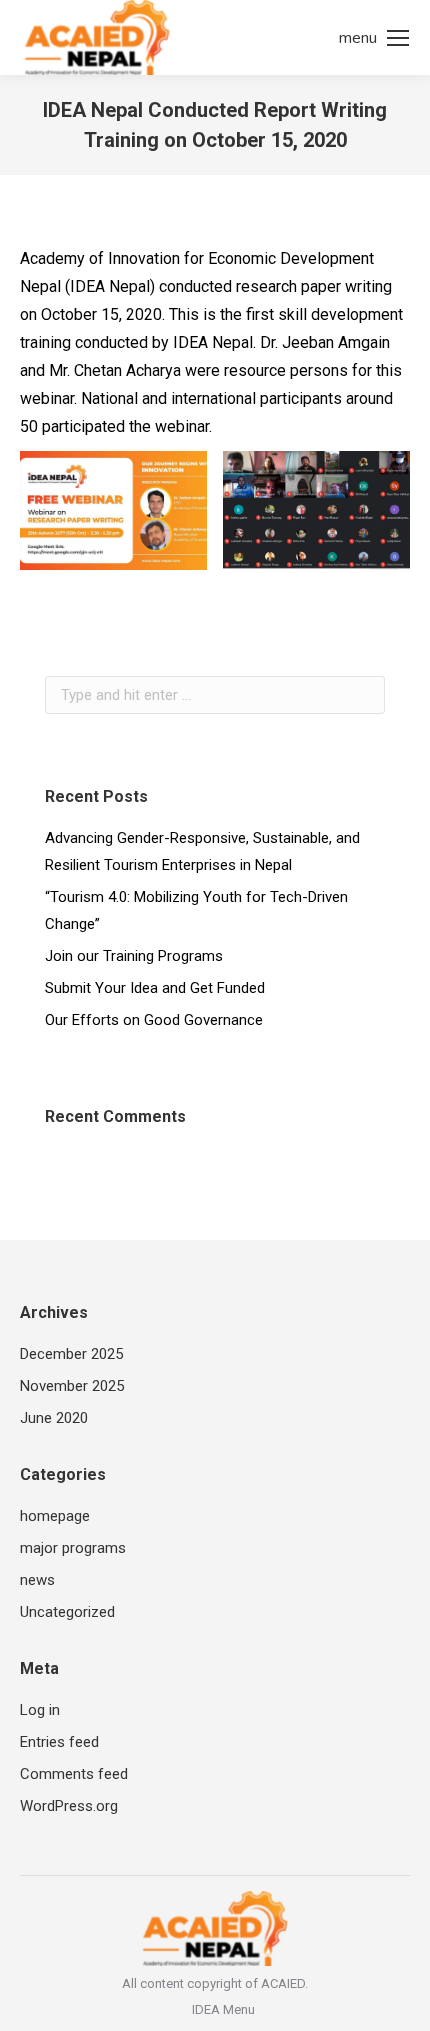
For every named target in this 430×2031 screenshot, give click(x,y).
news (37, 1580)
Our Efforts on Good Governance (154, 1020)
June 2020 (54, 1418)
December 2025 (71, 1354)
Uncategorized (67, 1612)
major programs (73, 1548)
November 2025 (72, 1386)
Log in (40, 1710)
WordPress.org (69, 1806)
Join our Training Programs (134, 956)
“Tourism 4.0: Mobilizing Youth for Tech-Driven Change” (196, 910)
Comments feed (74, 1774)
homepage (55, 1516)
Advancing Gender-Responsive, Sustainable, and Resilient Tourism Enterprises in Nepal (202, 851)
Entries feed (59, 1742)
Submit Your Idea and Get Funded (155, 988)
